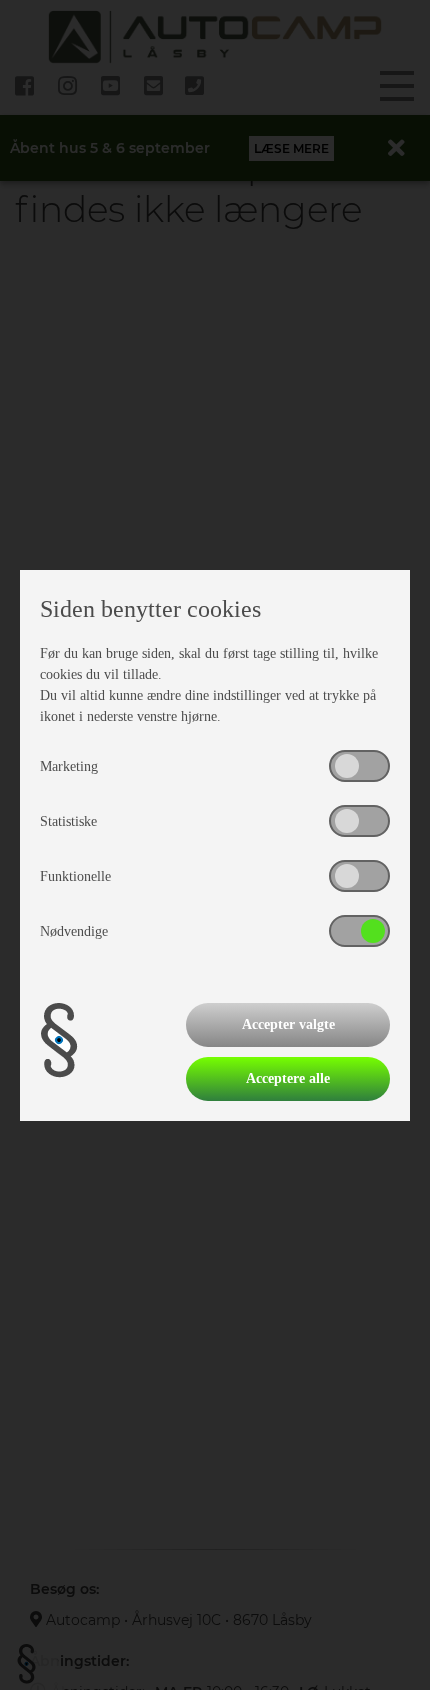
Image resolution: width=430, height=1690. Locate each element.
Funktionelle (75, 876)
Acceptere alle (288, 1078)
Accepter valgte (288, 1024)
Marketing (69, 766)
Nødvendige (74, 931)
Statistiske (68, 821)
